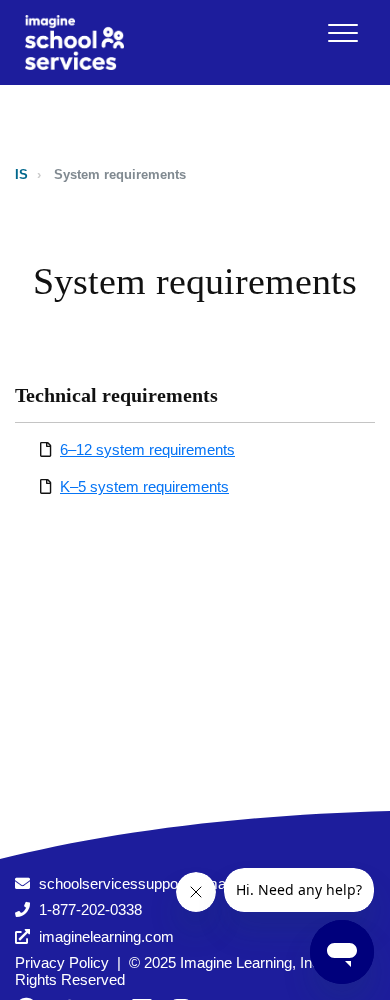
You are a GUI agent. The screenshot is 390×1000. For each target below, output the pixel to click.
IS (21, 174)
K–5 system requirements (144, 486)
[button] (342, 32)
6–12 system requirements (147, 449)
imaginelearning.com (106, 936)
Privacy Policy (62, 962)
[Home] (74, 42)
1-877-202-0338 (90, 909)
